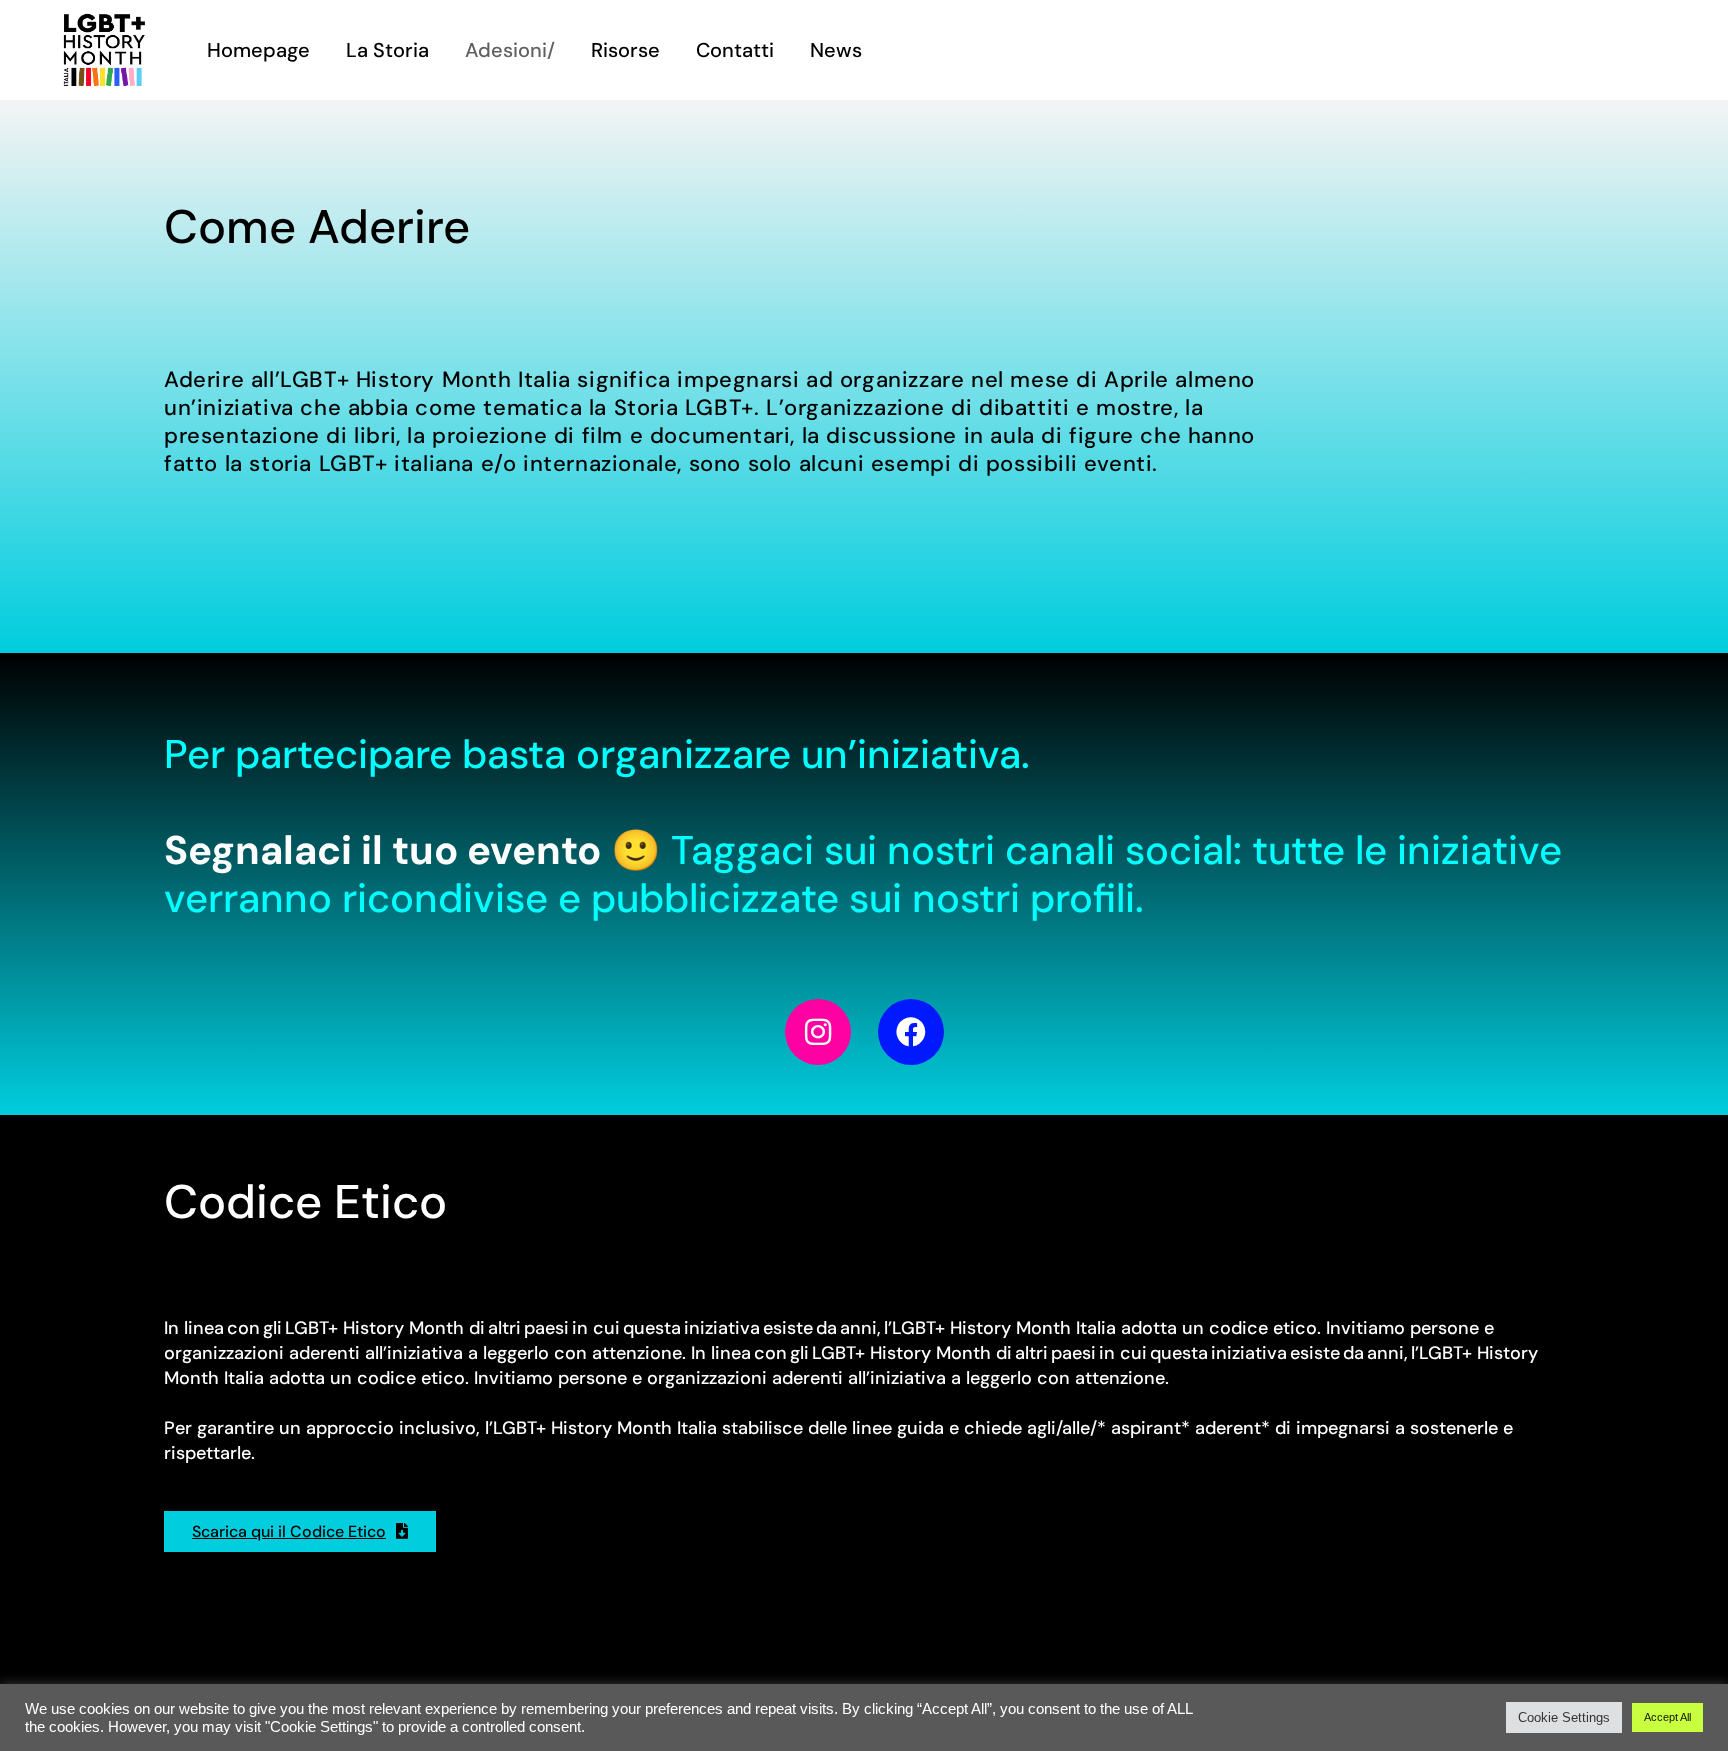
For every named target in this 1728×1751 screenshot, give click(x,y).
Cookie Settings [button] (1564, 1717)
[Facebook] (911, 1032)
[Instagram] (818, 1032)
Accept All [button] (1667, 1717)
